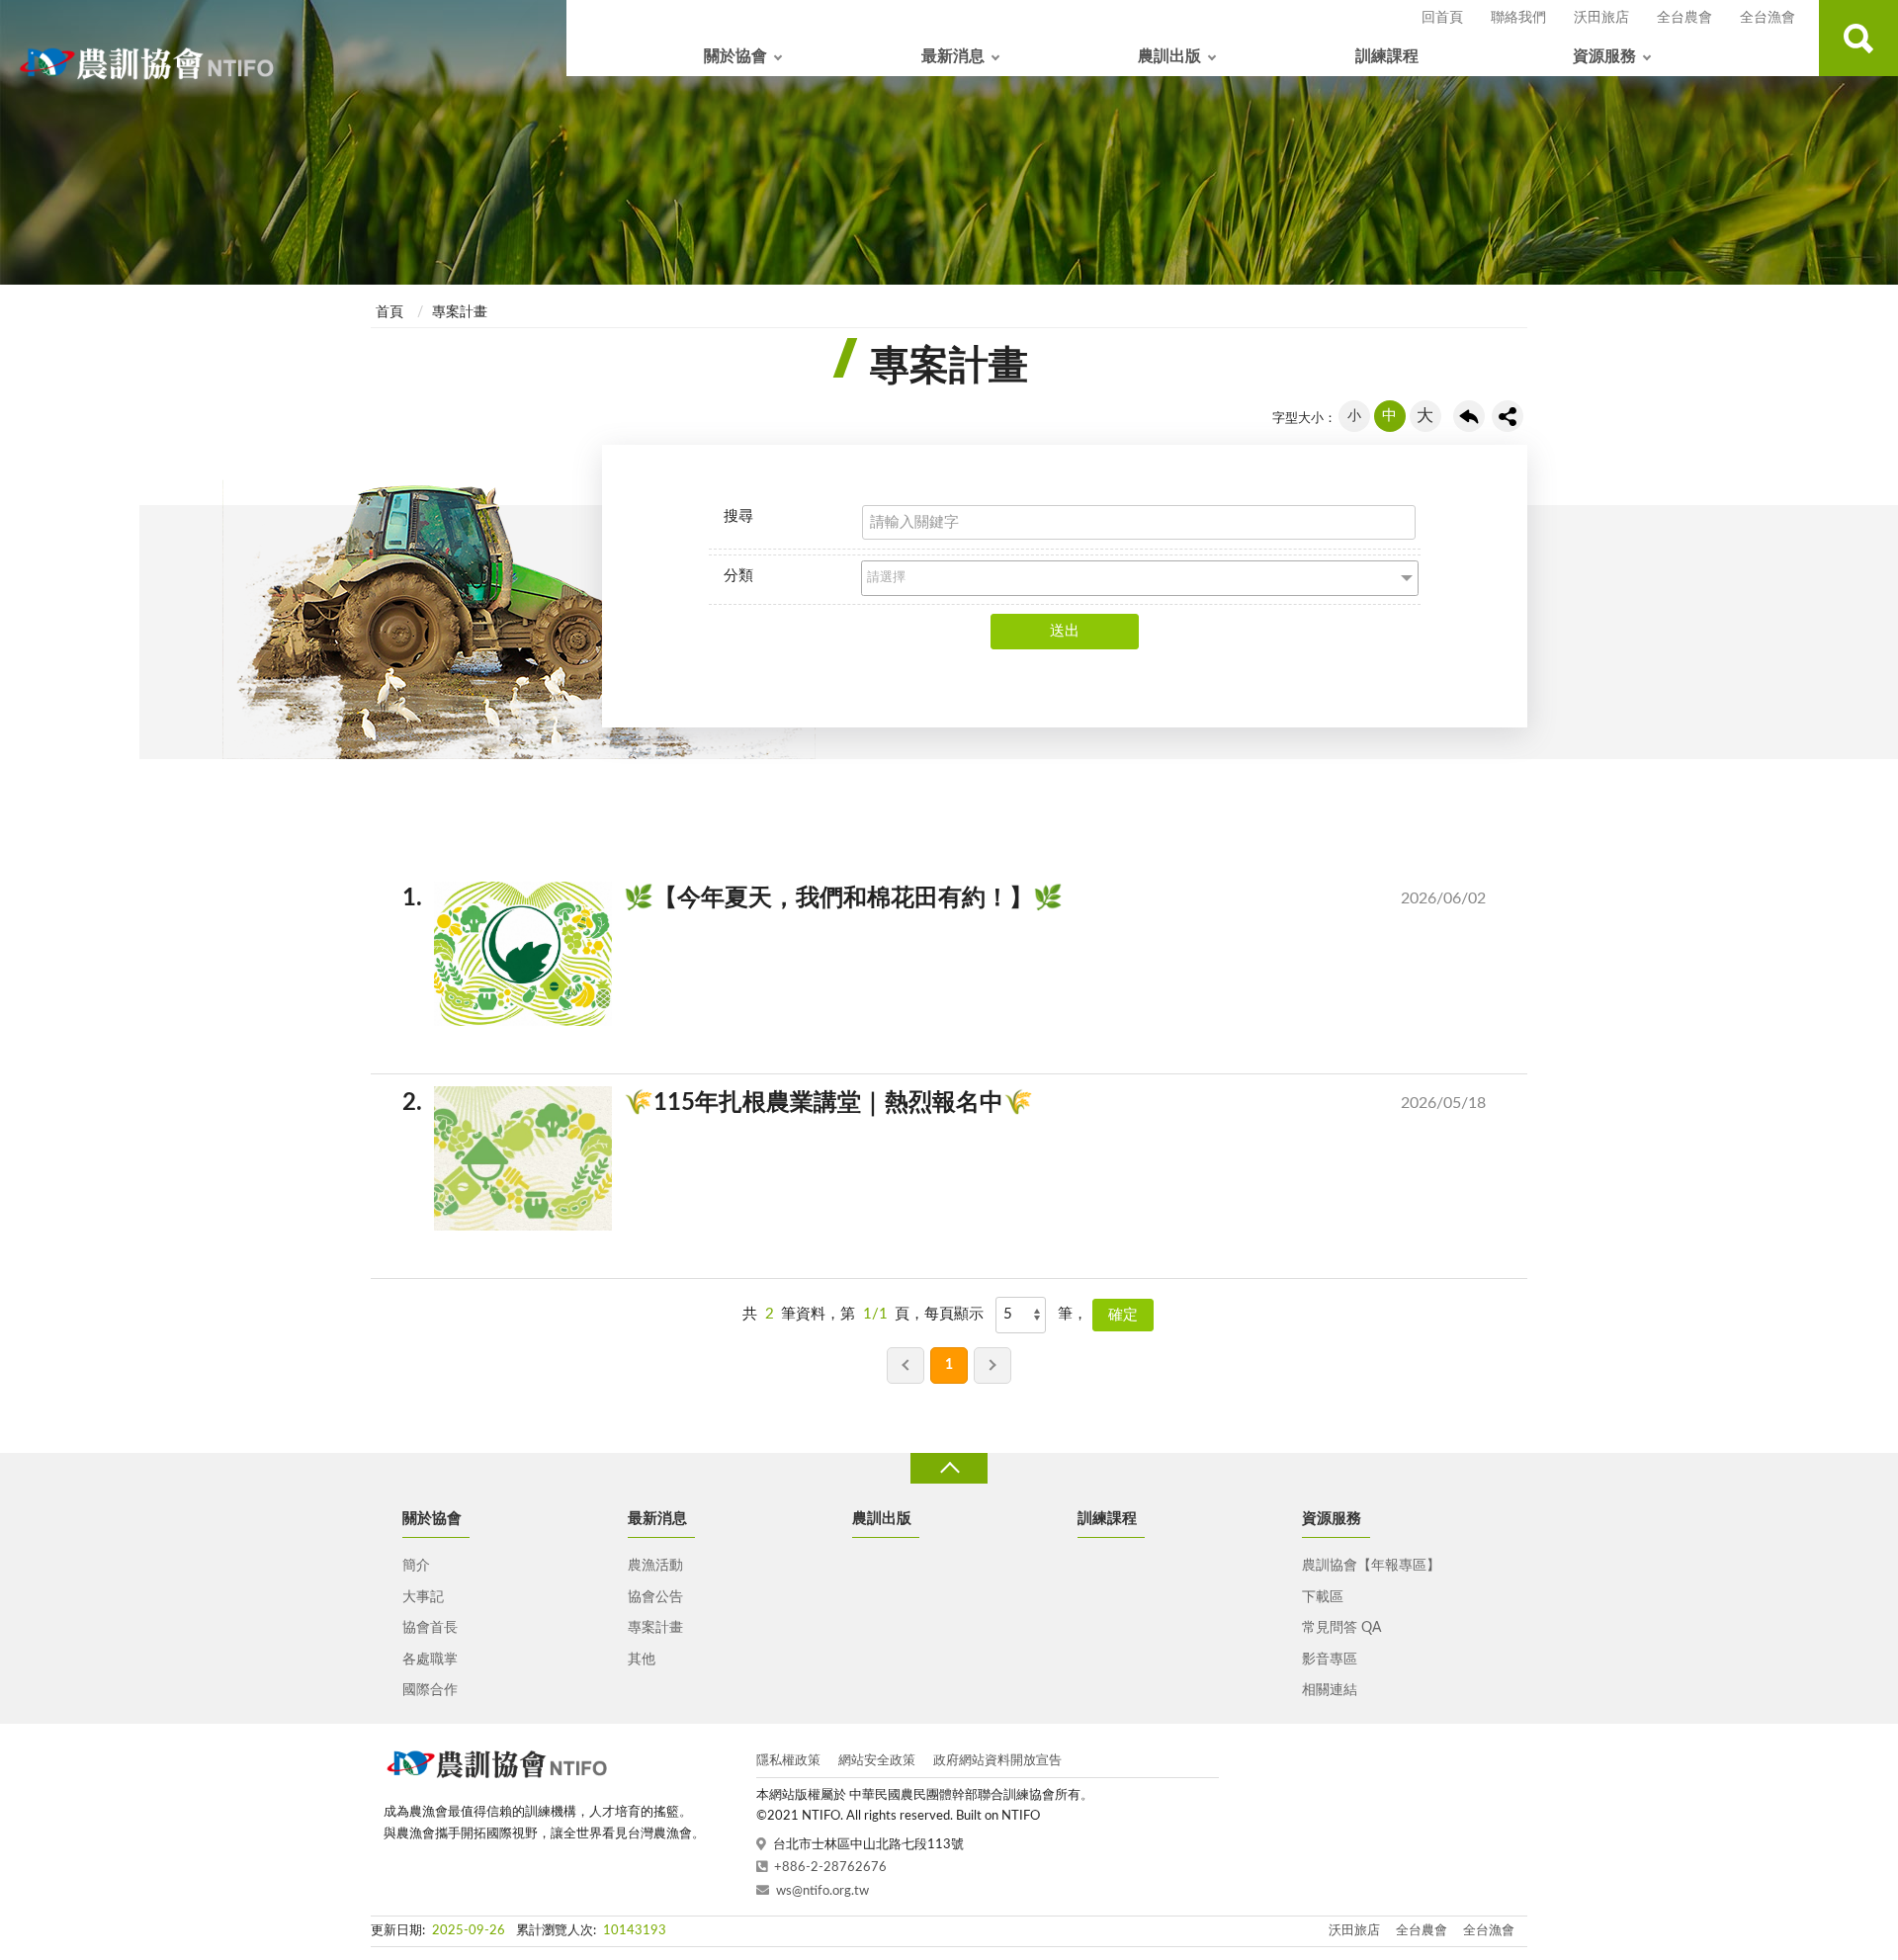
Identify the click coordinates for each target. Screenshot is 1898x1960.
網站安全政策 (877, 1761)
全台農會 (1684, 18)
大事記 (423, 1597)
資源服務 (1604, 56)
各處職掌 (430, 1660)
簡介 (416, 1566)
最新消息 (953, 56)
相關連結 (1330, 1690)
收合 (949, 1468)
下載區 (1323, 1597)
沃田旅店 (1601, 18)
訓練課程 (1387, 56)
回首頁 (1442, 18)
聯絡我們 (1518, 18)
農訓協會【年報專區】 (1371, 1566)
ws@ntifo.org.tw (822, 1891)
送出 (1065, 631)
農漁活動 (655, 1566)
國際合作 (430, 1690)
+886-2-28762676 (830, 1868)
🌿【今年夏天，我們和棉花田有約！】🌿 (960, 898)
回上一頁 (1469, 416)
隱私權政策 (788, 1761)
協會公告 (655, 1597)
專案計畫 (460, 312)
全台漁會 (1768, 18)
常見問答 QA (1341, 1628)
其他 (642, 1660)
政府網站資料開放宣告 (997, 1761)
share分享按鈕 (1508, 416)
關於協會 (735, 56)
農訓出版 (1169, 56)
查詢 (1858, 38)
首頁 (389, 312)
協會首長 (430, 1628)
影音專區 (1330, 1660)
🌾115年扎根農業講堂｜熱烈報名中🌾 (960, 1103)
